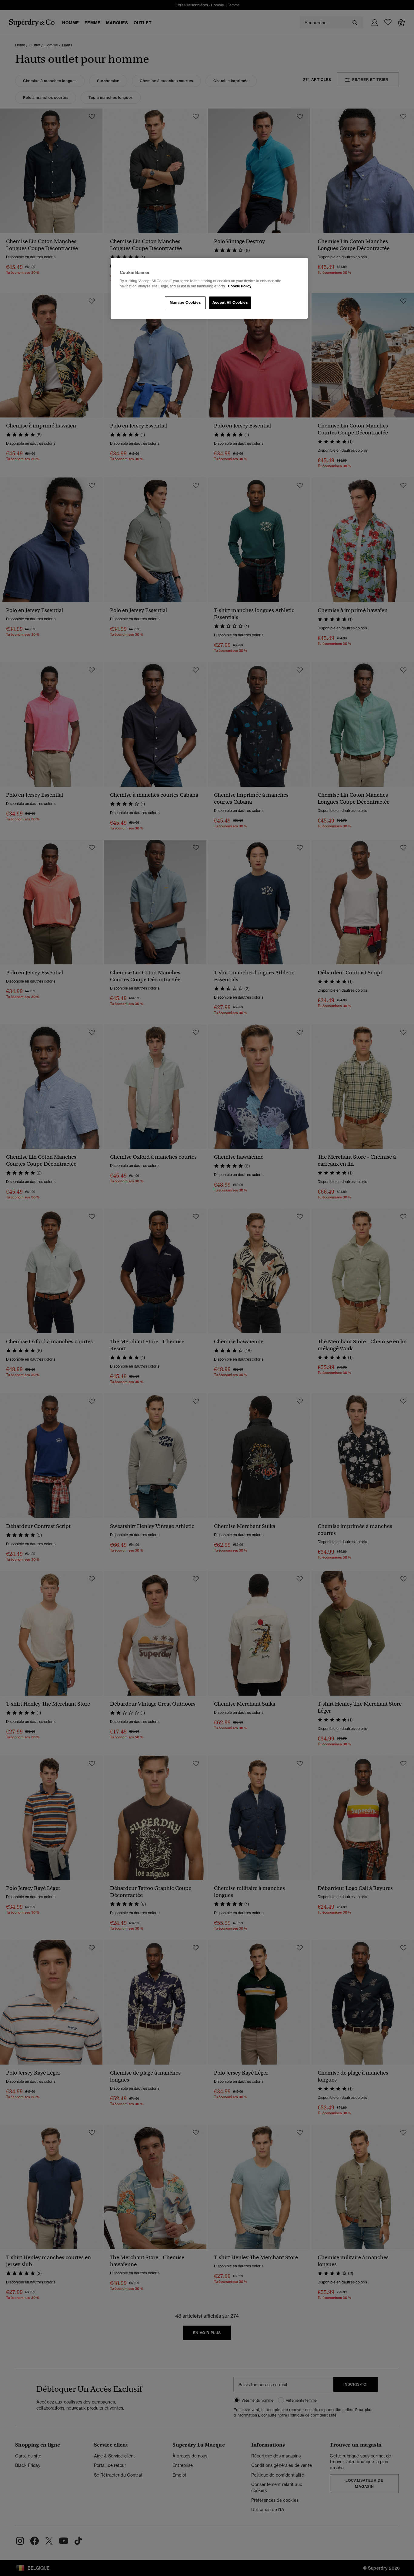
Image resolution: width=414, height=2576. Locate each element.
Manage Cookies (185, 303)
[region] (209, 288)
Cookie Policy (240, 286)
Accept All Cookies (230, 303)
